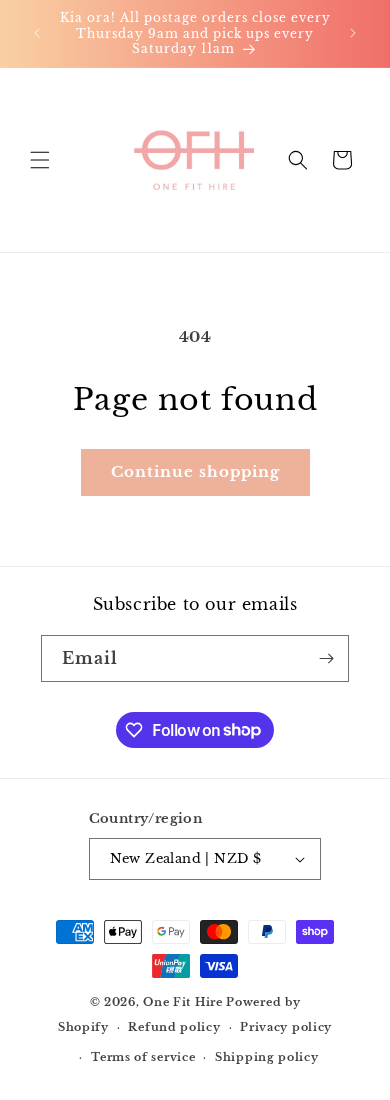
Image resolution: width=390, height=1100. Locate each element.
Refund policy (174, 1027)
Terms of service (143, 1057)
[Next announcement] (353, 33)
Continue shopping (195, 471)
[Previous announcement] (37, 33)
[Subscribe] (326, 658)
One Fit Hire (182, 1002)
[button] (40, 160)
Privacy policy (286, 1027)
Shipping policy (267, 1057)
